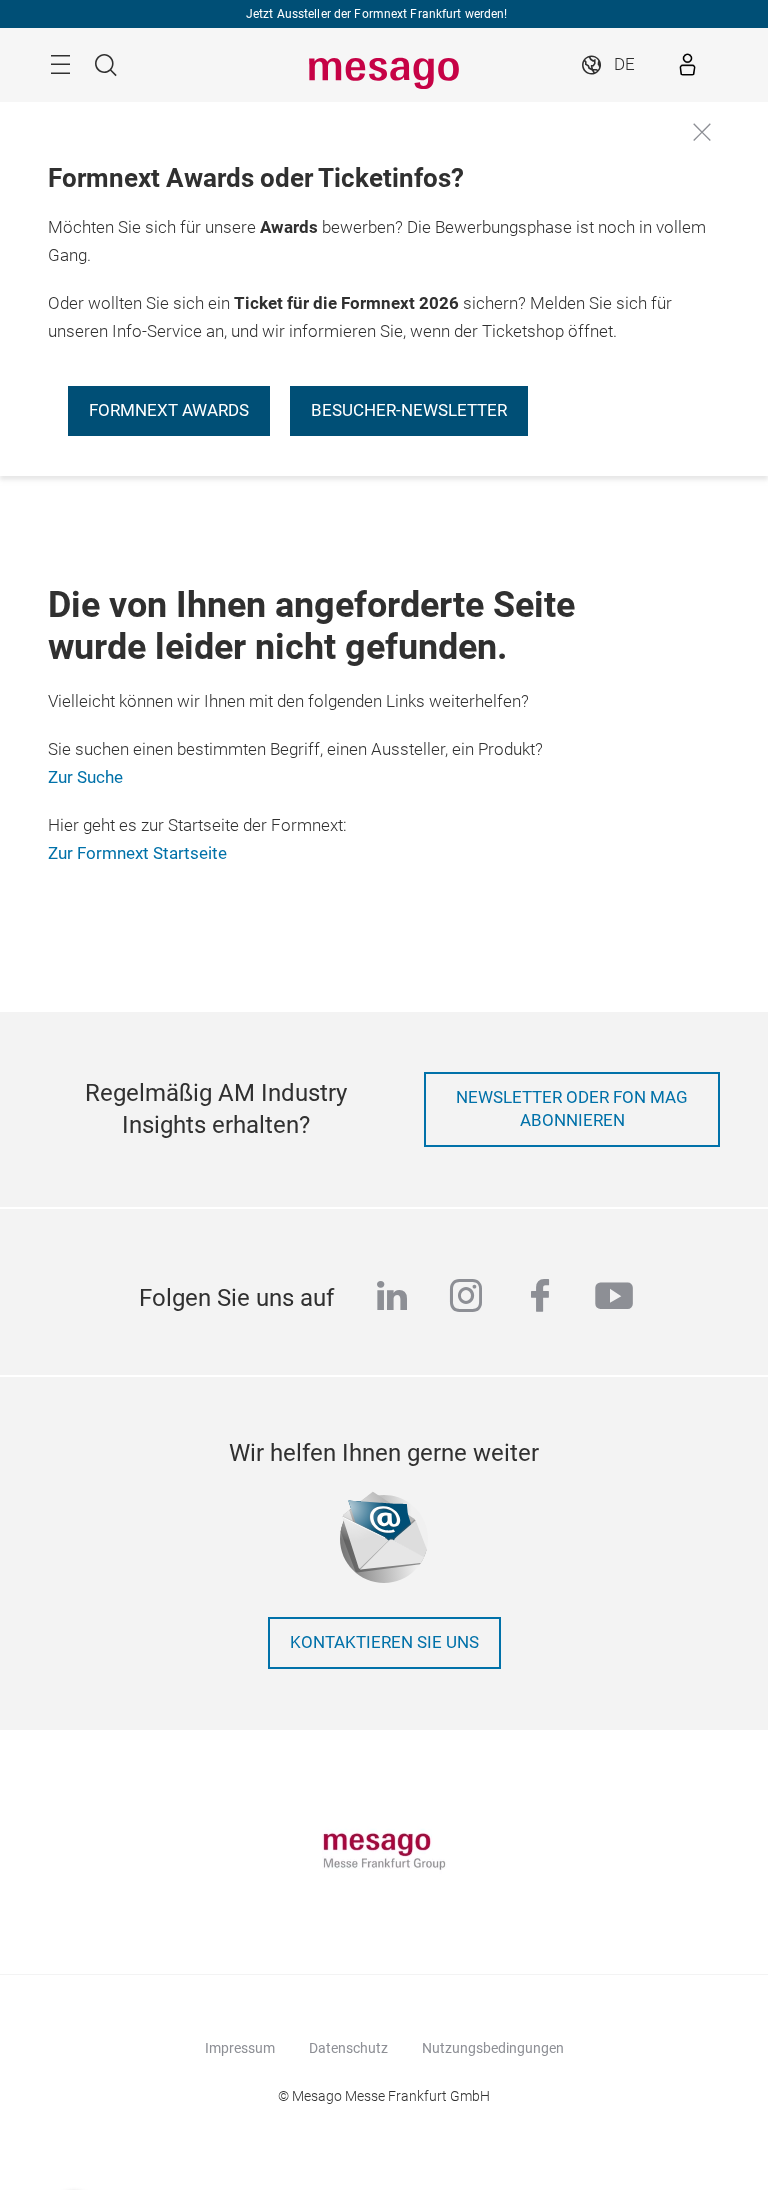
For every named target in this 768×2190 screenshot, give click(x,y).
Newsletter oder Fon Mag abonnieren (572, 1109)
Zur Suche (85, 777)
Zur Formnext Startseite (137, 853)
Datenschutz (348, 2048)
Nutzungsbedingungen (493, 2048)
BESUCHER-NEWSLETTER (409, 410)
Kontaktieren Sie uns (384, 1642)
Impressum (240, 2048)
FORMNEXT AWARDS (169, 410)
